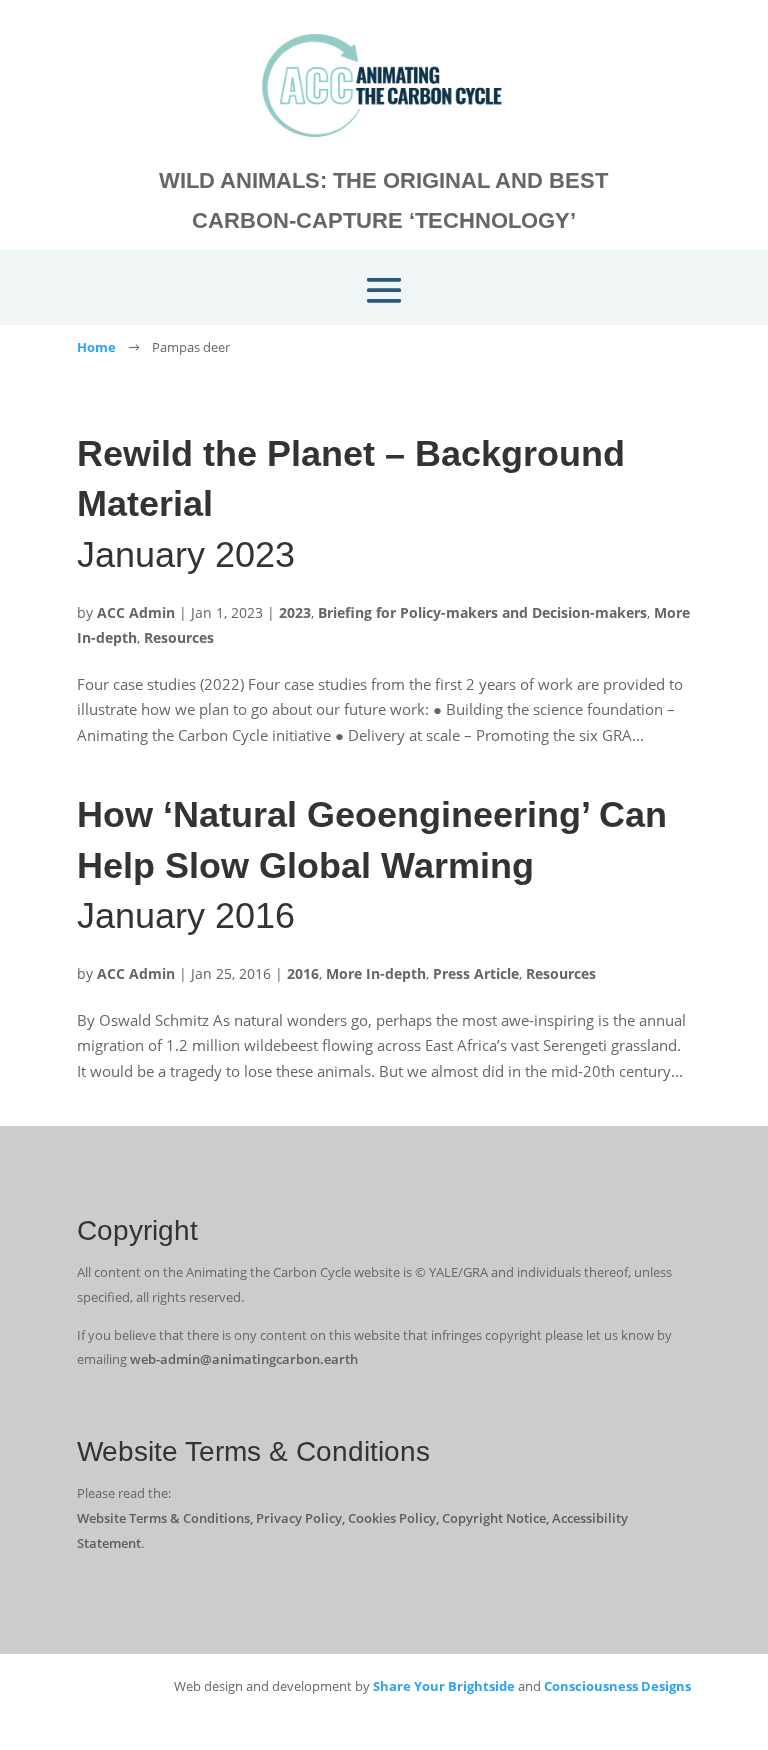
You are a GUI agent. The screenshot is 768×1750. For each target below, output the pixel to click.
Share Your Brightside (444, 1686)
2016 (303, 973)
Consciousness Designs (617, 1686)
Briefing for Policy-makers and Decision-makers (482, 612)
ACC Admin (136, 612)
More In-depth (376, 973)
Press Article (476, 973)
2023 (295, 612)
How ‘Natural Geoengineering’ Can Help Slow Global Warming (372, 865)
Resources (179, 637)
